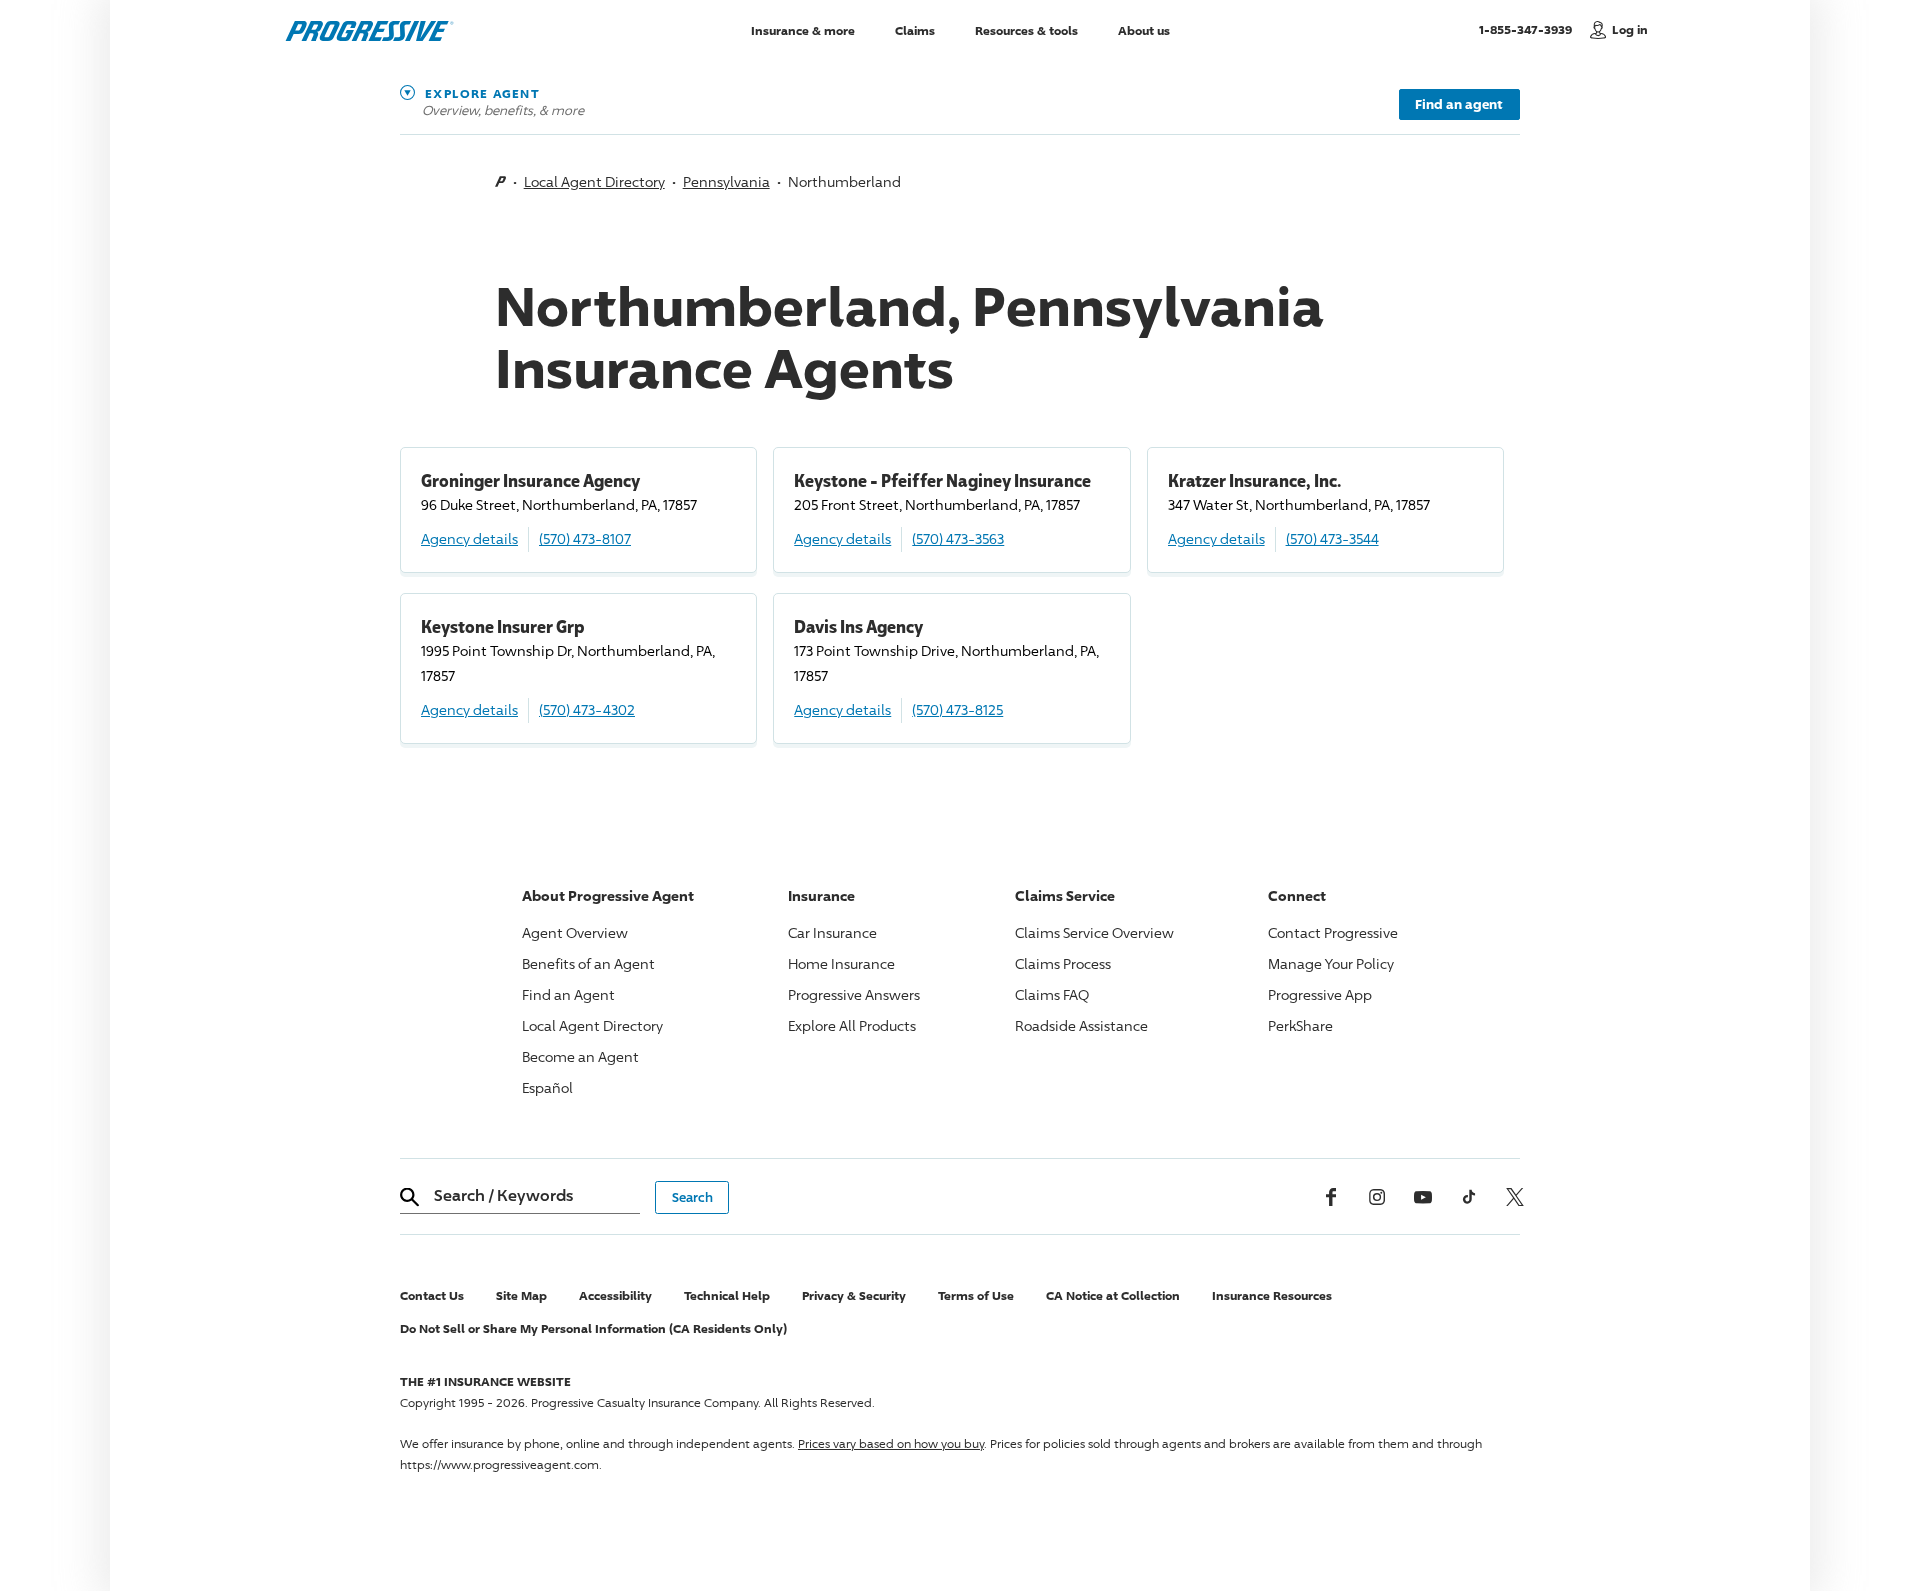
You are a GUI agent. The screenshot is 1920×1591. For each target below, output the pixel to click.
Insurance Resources (1272, 1295)
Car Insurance (832, 932)
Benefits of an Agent (588, 963)
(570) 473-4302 (587, 709)
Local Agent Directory (594, 181)
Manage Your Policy (1331, 963)
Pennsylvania (726, 181)
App (1320, 994)
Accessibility (615, 1295)
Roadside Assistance (1081, 1025)
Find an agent (1459, 104)
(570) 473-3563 (958, 538)
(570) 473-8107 (585, 538)
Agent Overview (575, 932)
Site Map (521, 1295)
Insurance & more (803, 29)
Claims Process (1063, 963)
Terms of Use (976, 1295)
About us (1144, 29)
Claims (915, 29)
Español (547, 1087)
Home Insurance (841, 963)
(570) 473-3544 (1332, 538)
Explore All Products (852, 1025)
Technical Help (727, 1295)
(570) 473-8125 (957, 709)
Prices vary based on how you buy (891, 1443)
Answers (854, 994)
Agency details (469, 538)
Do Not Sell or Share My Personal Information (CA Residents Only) (593, 1328)
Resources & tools (1026, 29)
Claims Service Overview (1094, 932)
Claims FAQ (1052, 994)
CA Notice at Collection (1113, 1295)
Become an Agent (580, 1056)
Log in (1630, 29)
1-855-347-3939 (1529, 29)
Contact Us (432, 1295)
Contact (1333, 932)
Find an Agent (568, 994)
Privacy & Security (854, 1295)
